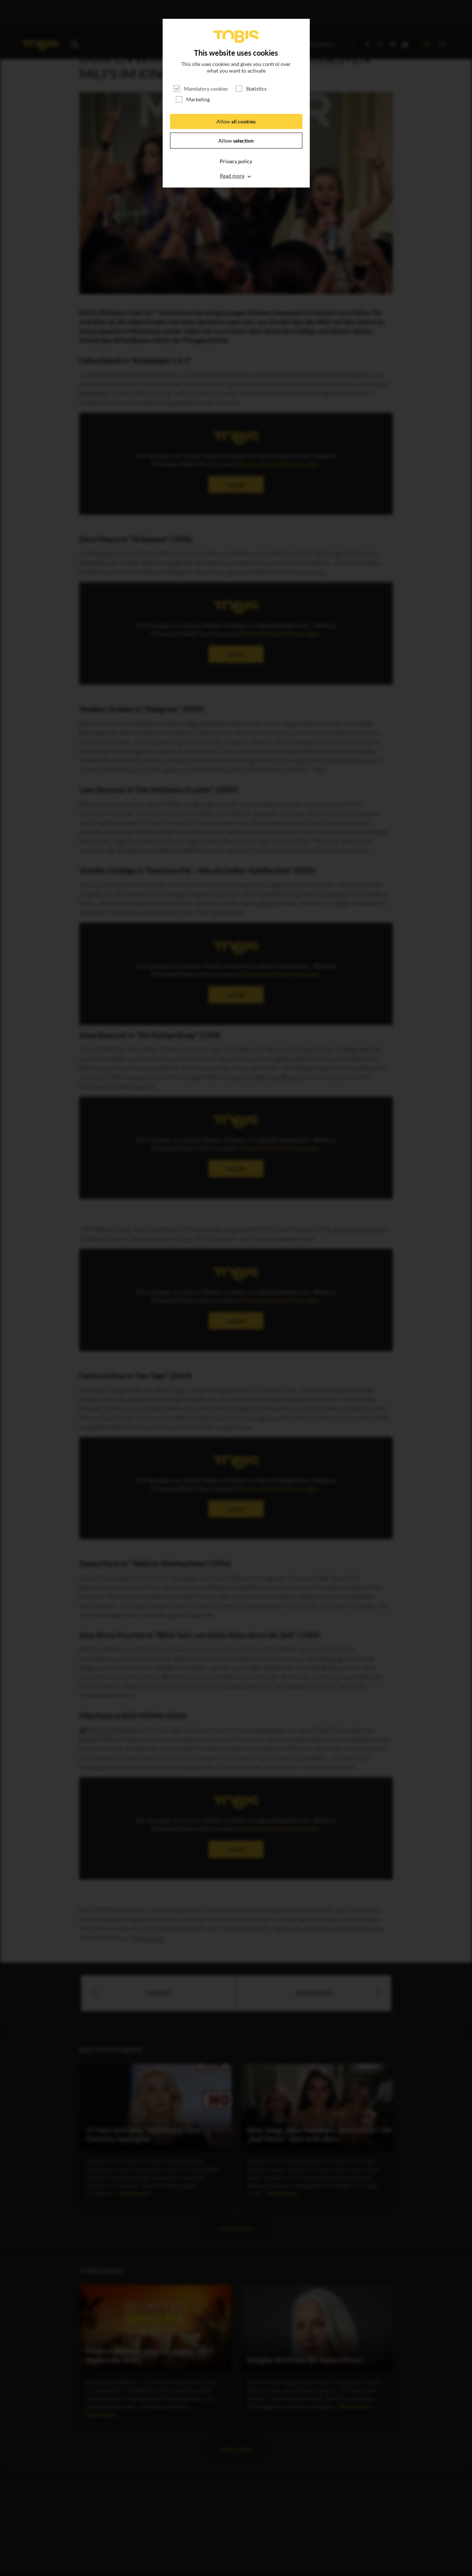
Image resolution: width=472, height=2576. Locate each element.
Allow (236, 121)
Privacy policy (236, 161)
